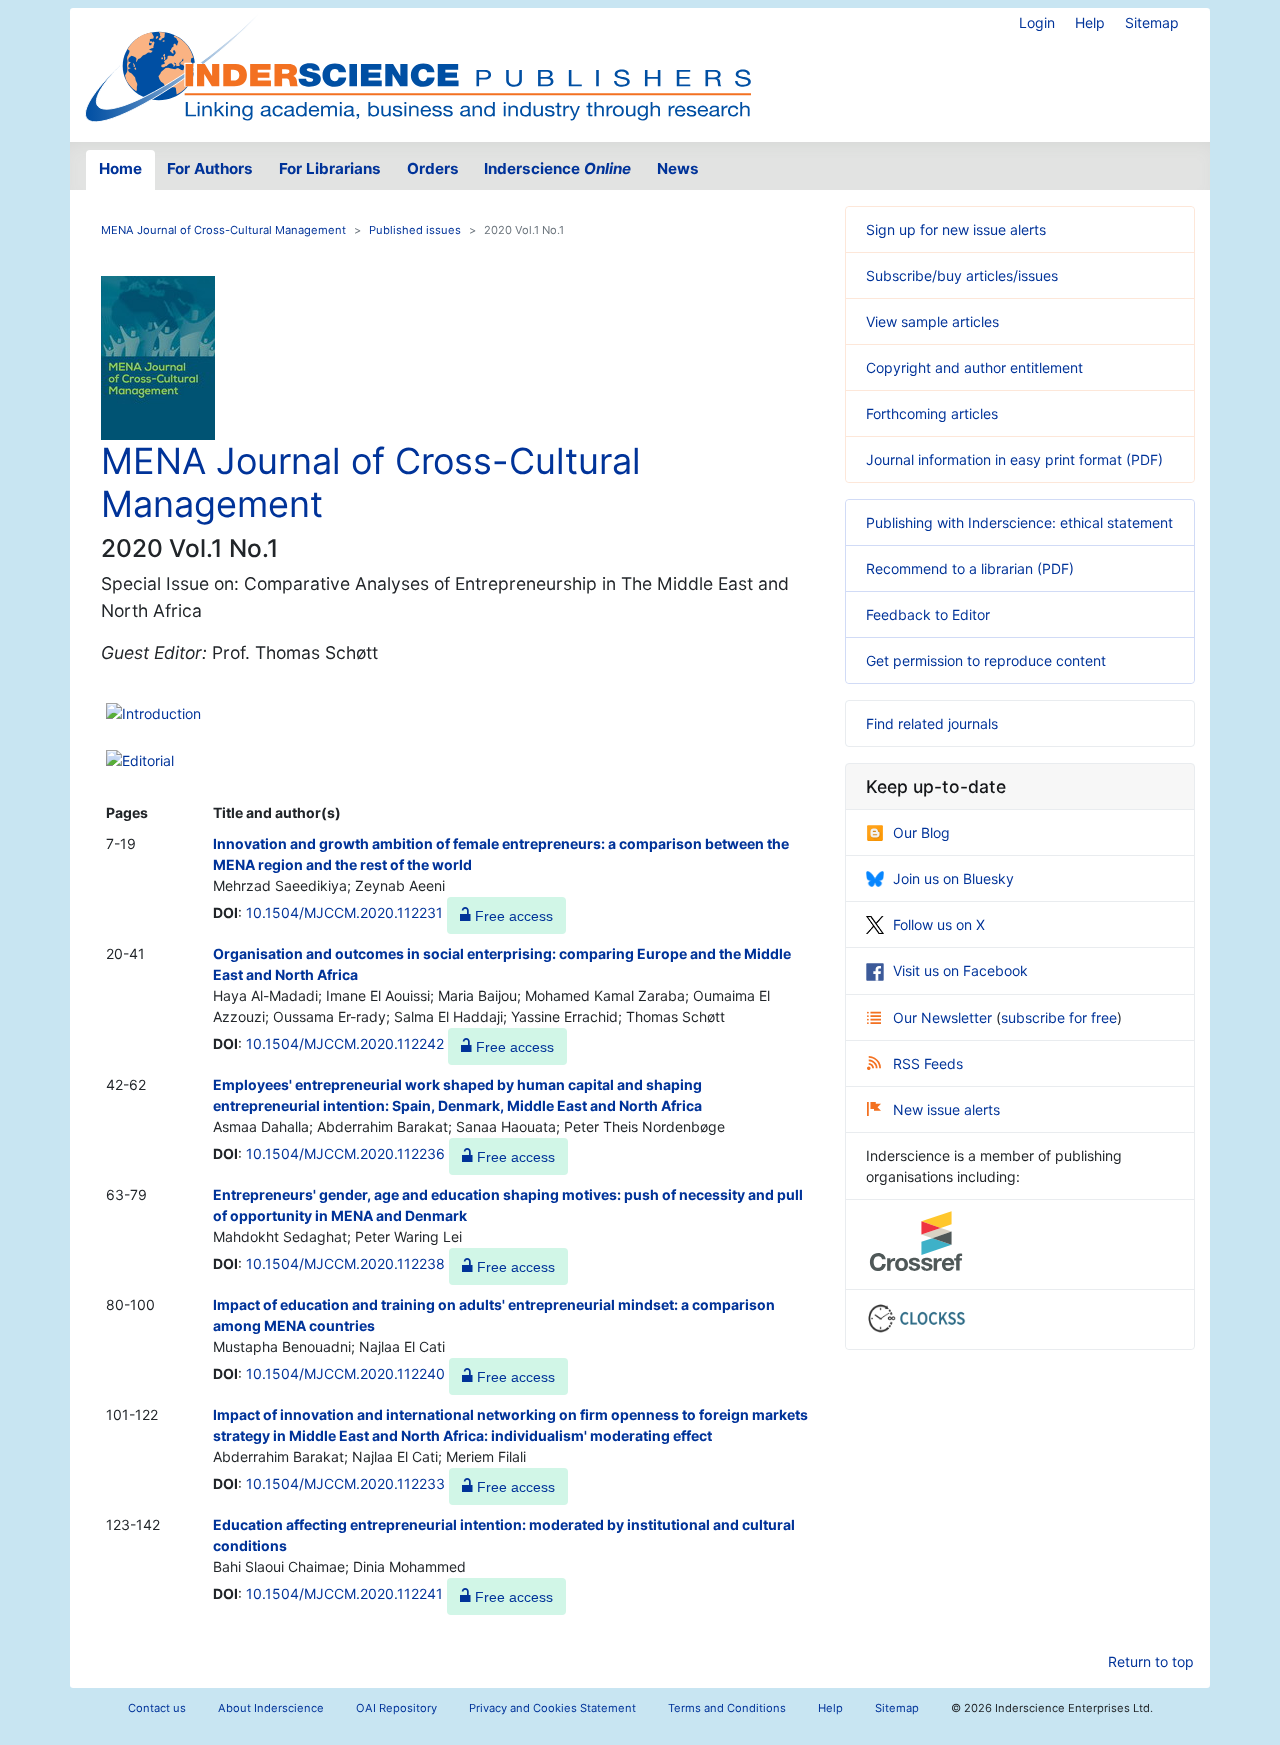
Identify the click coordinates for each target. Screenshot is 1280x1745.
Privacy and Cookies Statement (552, 1708)
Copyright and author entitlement (974, 367)
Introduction (161, 713)
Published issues (415, 230)
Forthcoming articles (932, 413)
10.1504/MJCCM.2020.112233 (345, 1483)
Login (1037, 22)
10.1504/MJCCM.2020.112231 (344, 912)
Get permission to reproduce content (986, 660)
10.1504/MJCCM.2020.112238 (345, 1263)
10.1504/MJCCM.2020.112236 (345, 1153)
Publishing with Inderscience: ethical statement (1019, 522)
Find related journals (932, 723)
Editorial (148, 760)
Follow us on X (939, 924)
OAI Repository (396, 1708)
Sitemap (1152, 22)
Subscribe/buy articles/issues (962, 275)
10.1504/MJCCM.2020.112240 (345, 1373)
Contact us (157, 1708)
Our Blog (921, 832)
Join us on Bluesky (953, 878)
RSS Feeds (928, 1063)
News (678, 168)
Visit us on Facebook (960, 970)
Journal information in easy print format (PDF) (1014, 459)
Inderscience (557, 168)
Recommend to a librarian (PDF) (970, 568)
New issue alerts (946, 1109)
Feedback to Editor (928, 614)
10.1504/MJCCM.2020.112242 (345, 1043)
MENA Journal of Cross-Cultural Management (223, 230)
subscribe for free (1059, 1017)
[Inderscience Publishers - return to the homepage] (418, 67)
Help (1090, 22)
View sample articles (932, 321)
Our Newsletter (944, 1017)
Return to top (1151, 1661)
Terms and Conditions (727, 1708)
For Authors (210, 168)
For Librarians (330, 168)
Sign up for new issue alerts (956, 229)
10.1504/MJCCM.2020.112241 (344, 1593)
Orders (433, 168)
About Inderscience (271, 1708)
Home (120, 168)
